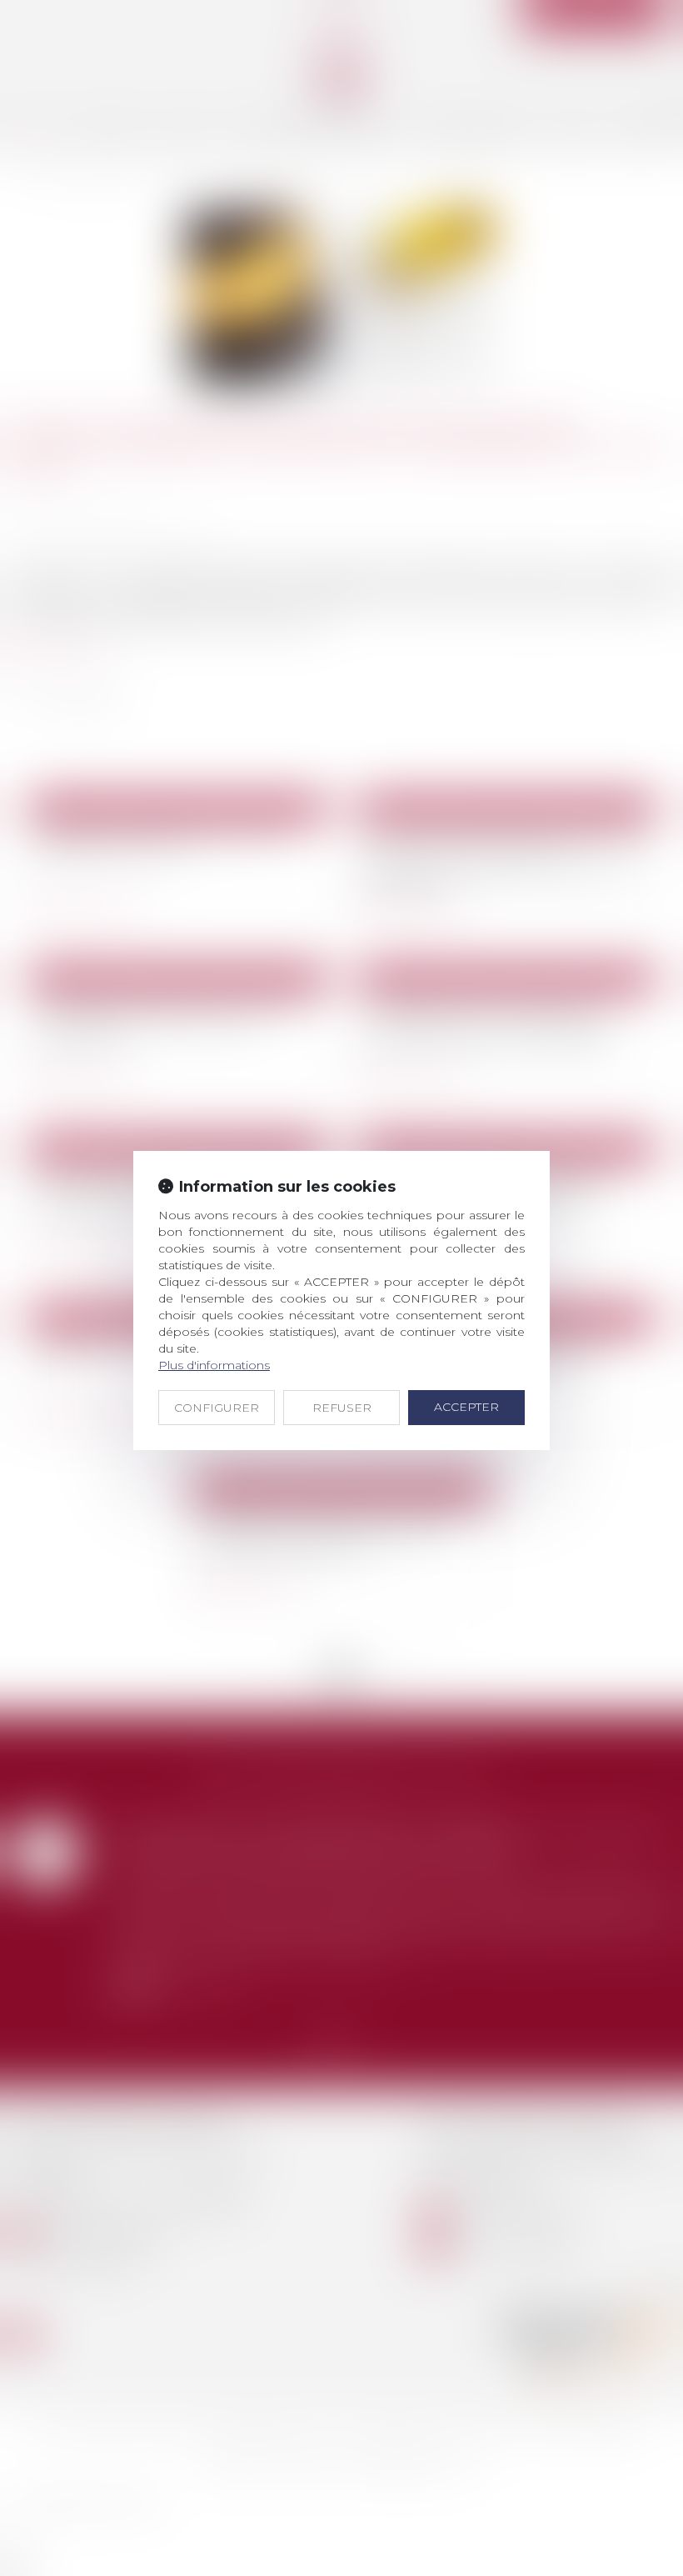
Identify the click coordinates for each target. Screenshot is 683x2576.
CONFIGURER (217, 1408)
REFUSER (342, 1408)
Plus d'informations (214, 1365)
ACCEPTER (466, 1407)
